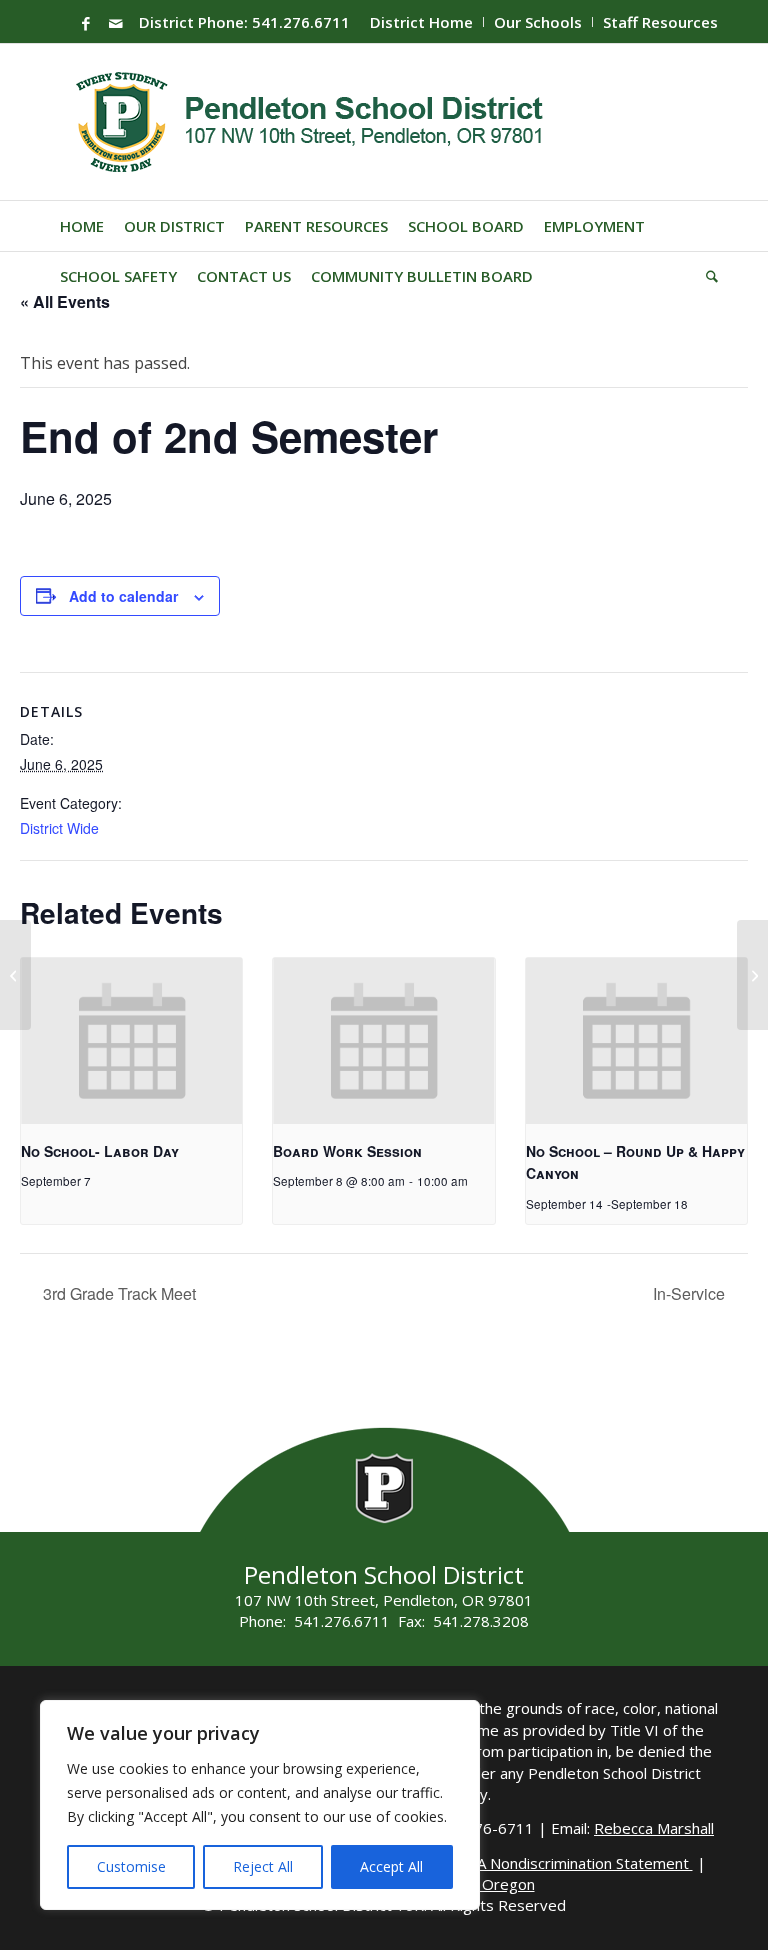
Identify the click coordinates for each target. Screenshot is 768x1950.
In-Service (691, 1293)
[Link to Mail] (116, 23)
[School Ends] (15, 975)
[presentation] (131, 1041)
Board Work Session (347, 1151)
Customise (131, 1866)
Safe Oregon (491, 1884)
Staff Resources (660, 22)
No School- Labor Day (100, 1151)
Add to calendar (123, 596)
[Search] (707, 276)
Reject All (263, 1866)
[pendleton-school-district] (312, 122)
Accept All (391, 1866)
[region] (260, 1805)
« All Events (65, 301)
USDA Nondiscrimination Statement (570, 1863)
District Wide (59, 828)
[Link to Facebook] (86, 23)
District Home (421, 22)
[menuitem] (422, 22)
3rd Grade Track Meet (117, 1293)
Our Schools (538, 22)
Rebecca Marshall (654, 1828)
